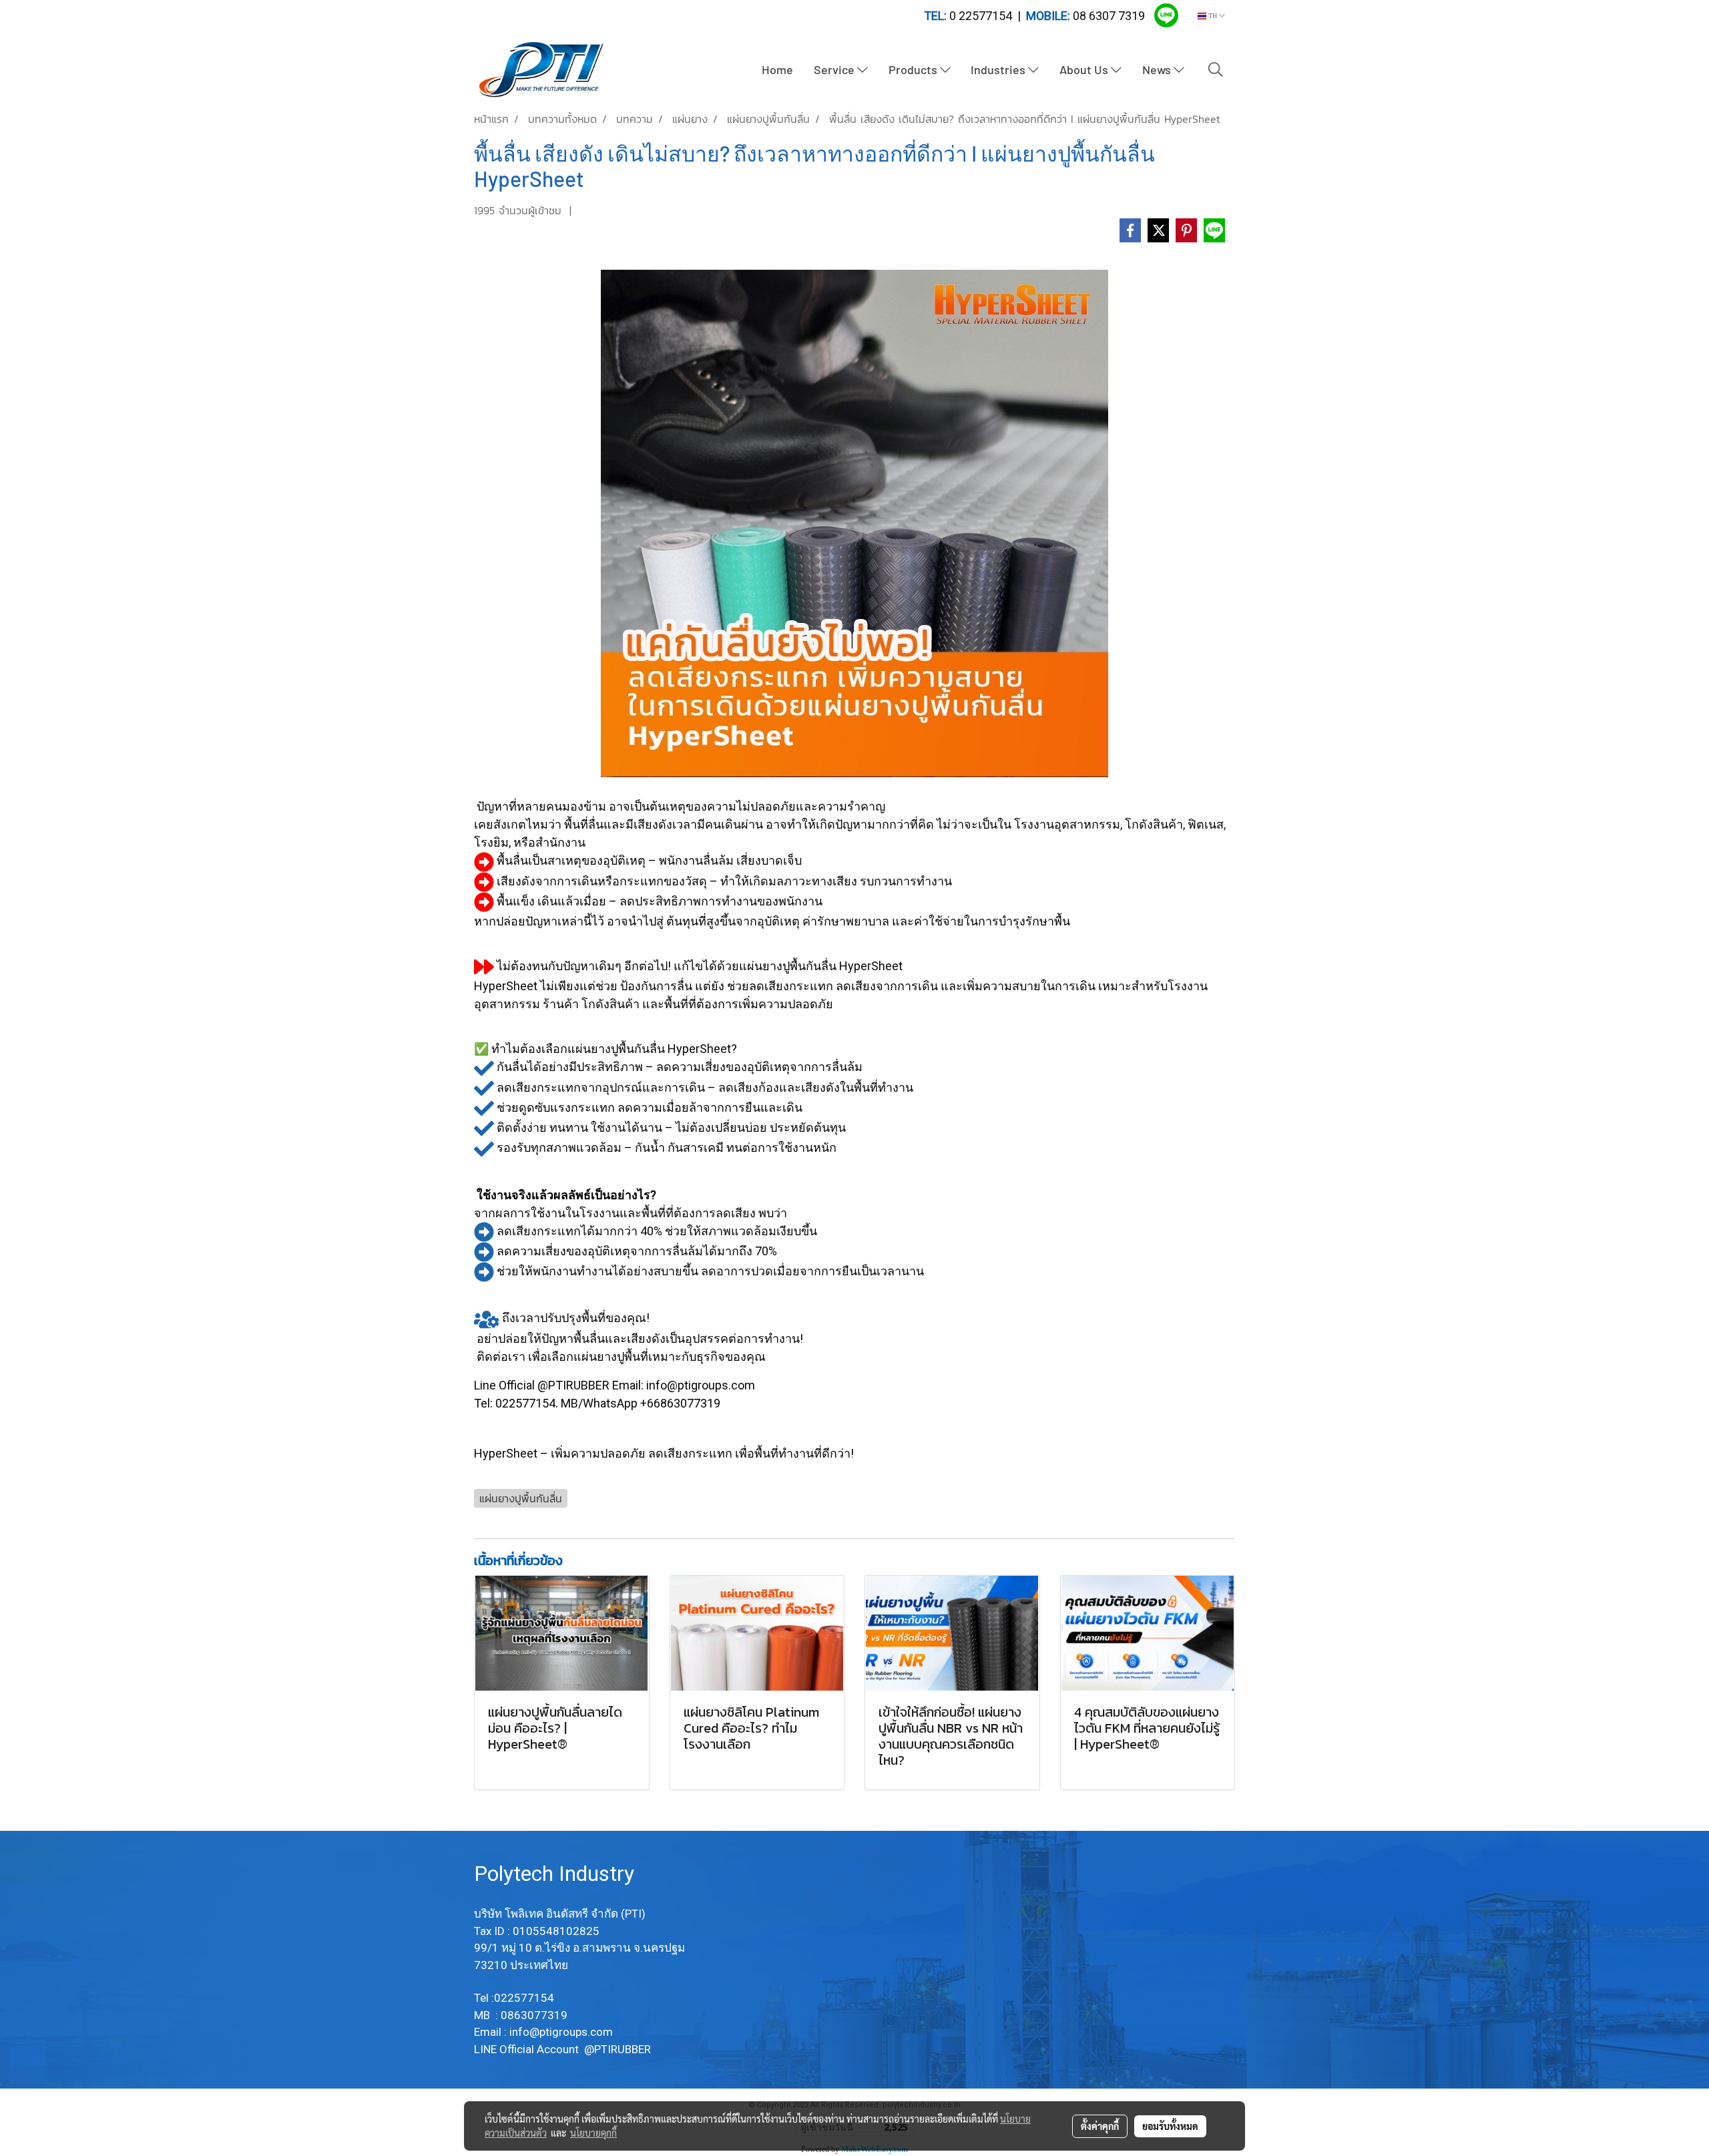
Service (835, 69)
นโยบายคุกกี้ (593, 2133)
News (1158, 69)
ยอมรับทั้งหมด (1170, 2126)
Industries (999, 69)
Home (777, 69)
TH (1213, 16)
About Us (1085, 69)
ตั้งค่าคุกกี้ (1100, 2126)
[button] (1216, 69)
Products (914, 69)
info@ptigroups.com (562, 2032)
